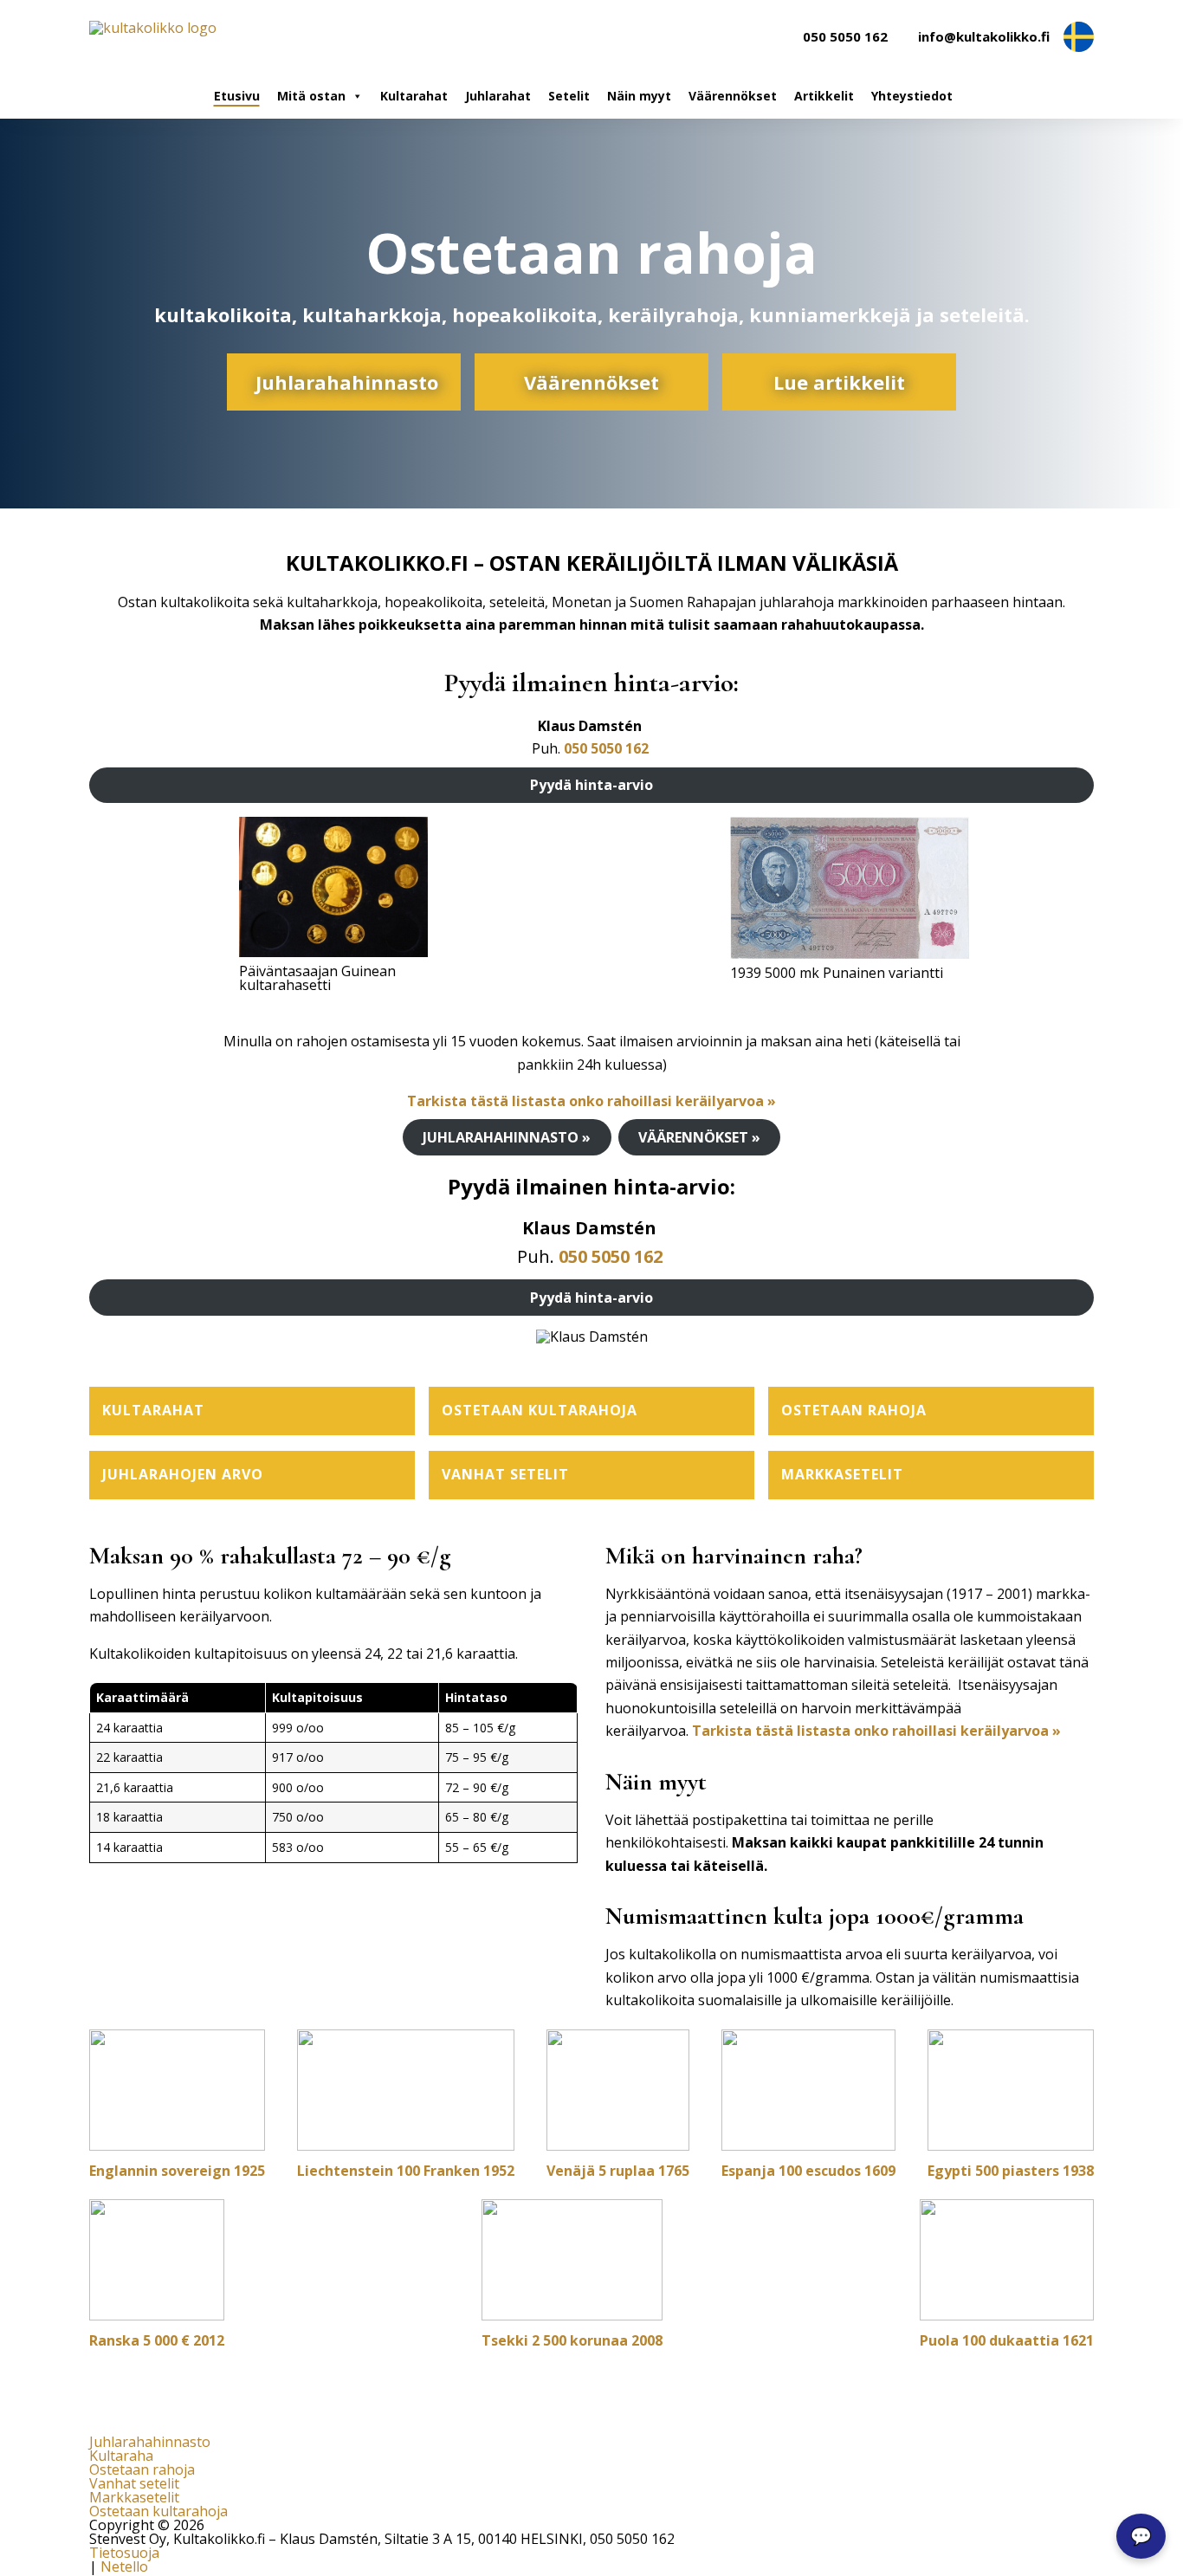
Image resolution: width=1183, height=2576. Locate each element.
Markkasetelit (134, 2497)
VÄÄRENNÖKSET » (699, 1137)
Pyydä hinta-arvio (591, 785)
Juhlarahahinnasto (347, 382)
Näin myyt (639, 96)
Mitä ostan (311, 96)
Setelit (569, 96)
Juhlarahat (498, 96)
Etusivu (237, 96)
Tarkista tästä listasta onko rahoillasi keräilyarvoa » (591, 1101)
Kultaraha (121, 2456)
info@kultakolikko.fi (984, 37)
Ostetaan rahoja (142, 2469)
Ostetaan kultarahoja (158, 2511)
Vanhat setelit (134, 2483)
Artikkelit (824, 96)
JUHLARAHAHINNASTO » (507, 1137)
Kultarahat (414, 96)
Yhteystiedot (912, 96)
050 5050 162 (845, 37)
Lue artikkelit (839, 382)
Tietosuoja (124, 2553)
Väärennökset (733, 96)
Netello (124, 2566)
